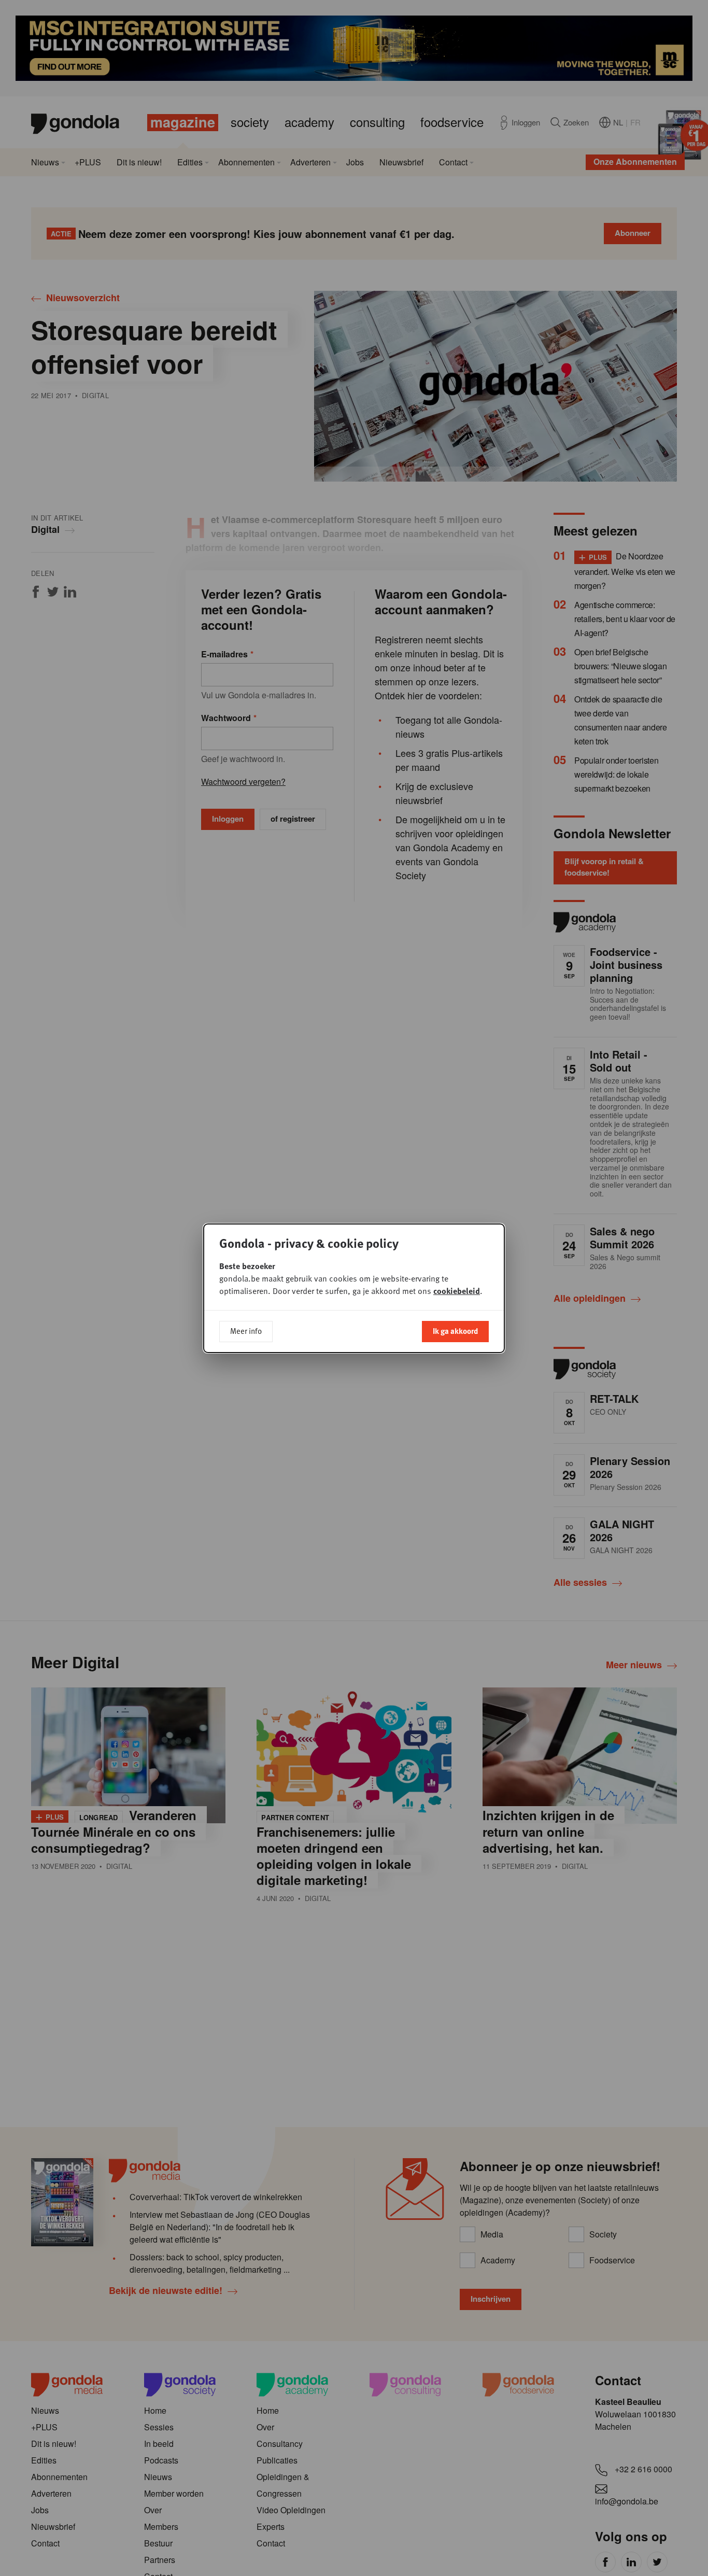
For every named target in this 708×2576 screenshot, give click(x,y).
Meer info (246, 1331)
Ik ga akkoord (455, 1331)
